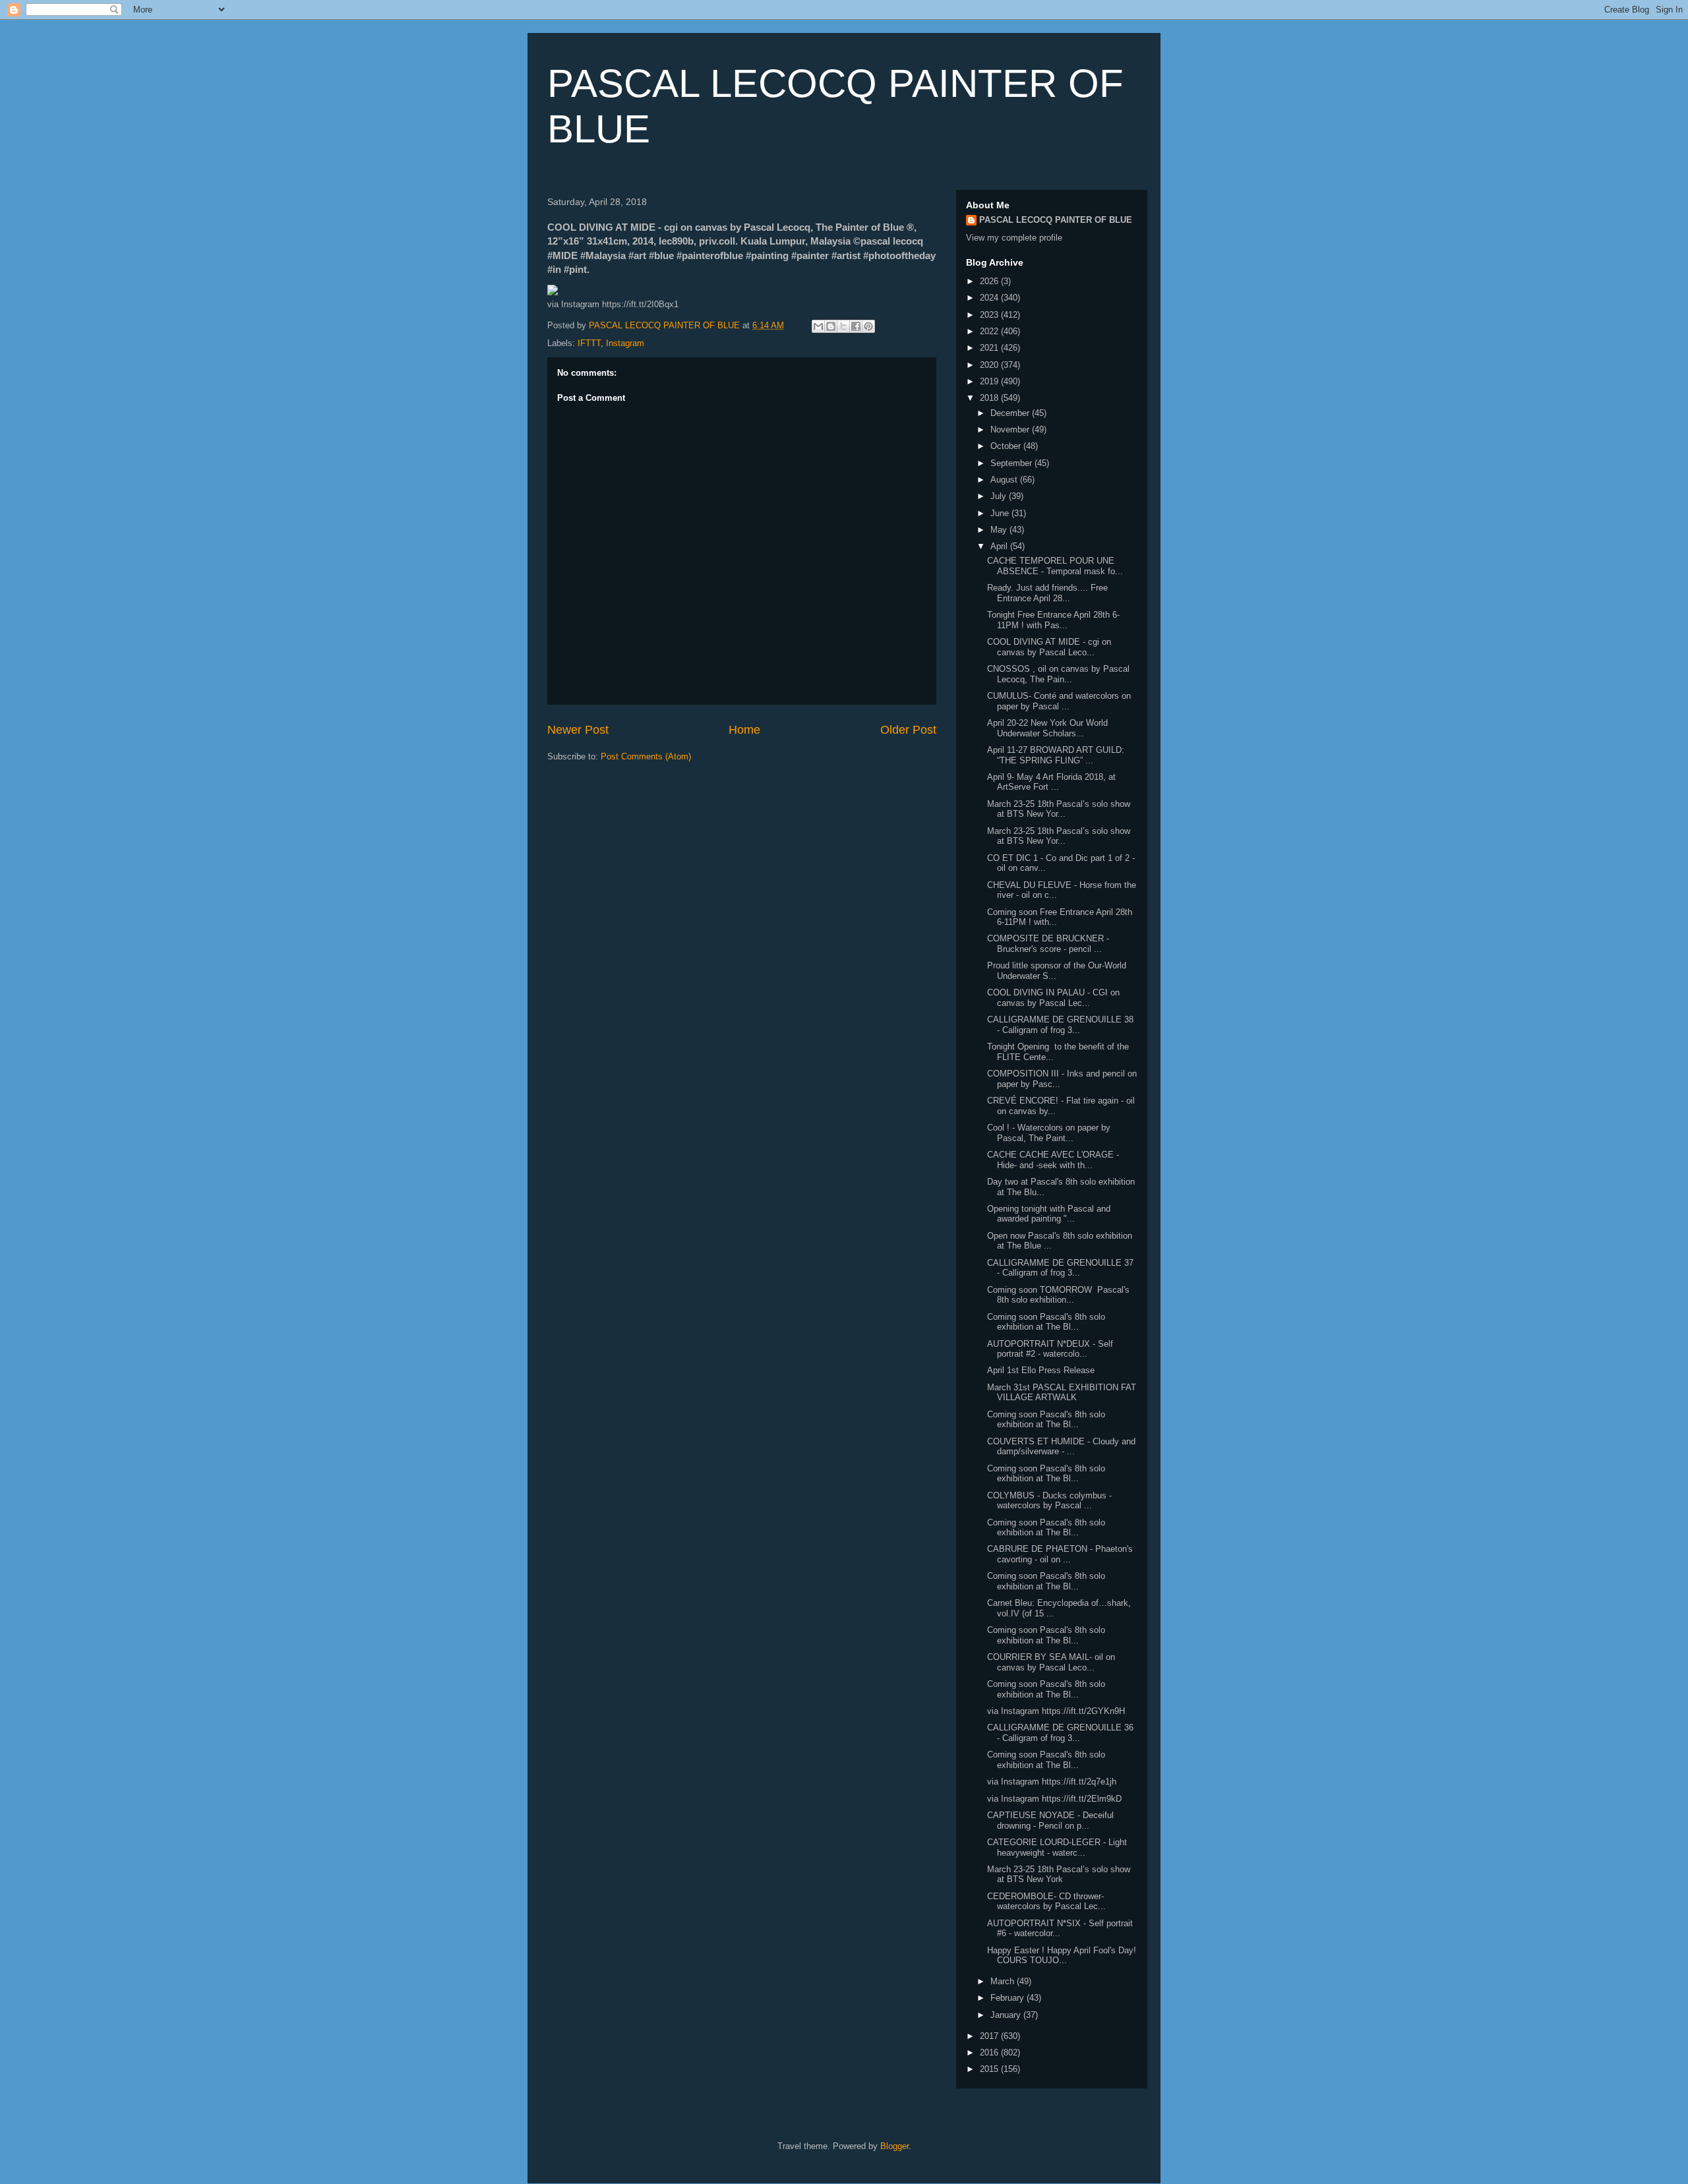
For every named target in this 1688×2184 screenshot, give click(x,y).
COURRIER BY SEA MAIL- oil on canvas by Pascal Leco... (1051, 1662)
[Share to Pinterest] (868, 326)
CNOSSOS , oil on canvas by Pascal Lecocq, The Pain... (1058, 674)
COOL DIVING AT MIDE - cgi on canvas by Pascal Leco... (1049, 647)
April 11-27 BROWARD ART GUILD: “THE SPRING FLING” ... (1056, 755)
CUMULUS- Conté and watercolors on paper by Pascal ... (1059, 701)
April (1000, 546)
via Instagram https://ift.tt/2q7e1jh (1052, 1782)
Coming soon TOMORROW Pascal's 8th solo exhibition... (1058, 1295)
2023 (990, 315)
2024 (990, 298)
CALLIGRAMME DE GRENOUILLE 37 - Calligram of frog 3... (1060, 1268)
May (1000, 530)
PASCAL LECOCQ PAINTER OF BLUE (1056, 220)
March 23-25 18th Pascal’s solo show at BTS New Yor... (1059, 809)
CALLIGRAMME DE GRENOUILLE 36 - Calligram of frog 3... (1060, 1733)
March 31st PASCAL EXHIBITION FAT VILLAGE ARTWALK (1062, 1393)
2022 (990, 331)
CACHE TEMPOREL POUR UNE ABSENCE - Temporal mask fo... (1055, 566)
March (1004, 1981)
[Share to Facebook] (856, 326)
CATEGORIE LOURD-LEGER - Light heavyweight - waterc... (1057, 1847)
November (1011, 429)
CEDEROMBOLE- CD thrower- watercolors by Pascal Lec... (1046, 1902)
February (1009, 1998)
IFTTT (589, 343)
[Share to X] (843, 326)
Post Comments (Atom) (646, 756)
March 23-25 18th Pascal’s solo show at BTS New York (1059, 1874)
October (1007, 446)
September (1012, 463)
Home (744, 730)
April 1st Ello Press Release (1041, 1370)
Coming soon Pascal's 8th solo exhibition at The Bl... (1046, 1322)
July (1000, 496)
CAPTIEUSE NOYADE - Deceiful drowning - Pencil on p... (1050, 1820)
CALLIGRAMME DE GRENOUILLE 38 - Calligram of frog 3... (1060, 1025)
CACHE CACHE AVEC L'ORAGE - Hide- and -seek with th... (1053, 1160)
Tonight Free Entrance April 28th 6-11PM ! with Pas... (1053, 620)
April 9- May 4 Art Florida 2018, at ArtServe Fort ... (1051, 782)
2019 (990, 381)
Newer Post (578, 730)
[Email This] (818, 326)
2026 (990, 281)
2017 (990, 2036)
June (1001, 513)
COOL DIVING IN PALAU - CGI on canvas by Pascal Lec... (1053, 998)
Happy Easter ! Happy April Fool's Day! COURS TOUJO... (1062, 1956)
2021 (990, 348)
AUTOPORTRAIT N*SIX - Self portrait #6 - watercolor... (1060, 1929)
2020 (990, 365)
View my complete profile (1014, 238)
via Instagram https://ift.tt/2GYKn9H (1056, 1711)
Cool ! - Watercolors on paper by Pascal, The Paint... (1049, 1133)
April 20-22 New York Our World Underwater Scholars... (1047, 728)
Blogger (894, 2146)
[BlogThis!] (831, 326)
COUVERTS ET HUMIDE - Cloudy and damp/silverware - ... (1061, 1447)
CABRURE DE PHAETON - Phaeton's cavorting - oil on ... (1060, 1554)
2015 (990, 2069)
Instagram (625, 343)
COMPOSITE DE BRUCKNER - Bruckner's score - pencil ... (1048, 944)
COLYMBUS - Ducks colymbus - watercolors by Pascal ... (1049, 1501)
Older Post (908, 730)
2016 (990, 2052)
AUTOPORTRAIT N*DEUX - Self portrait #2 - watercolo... (1050, 1349)
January (1007, 2015)
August (1005, 480)
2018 (990, 398)
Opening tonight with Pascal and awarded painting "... (1049, 1214)
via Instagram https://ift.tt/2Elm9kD (1054, 1799)
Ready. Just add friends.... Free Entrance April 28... (1047, 593)
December (1011, 413)
